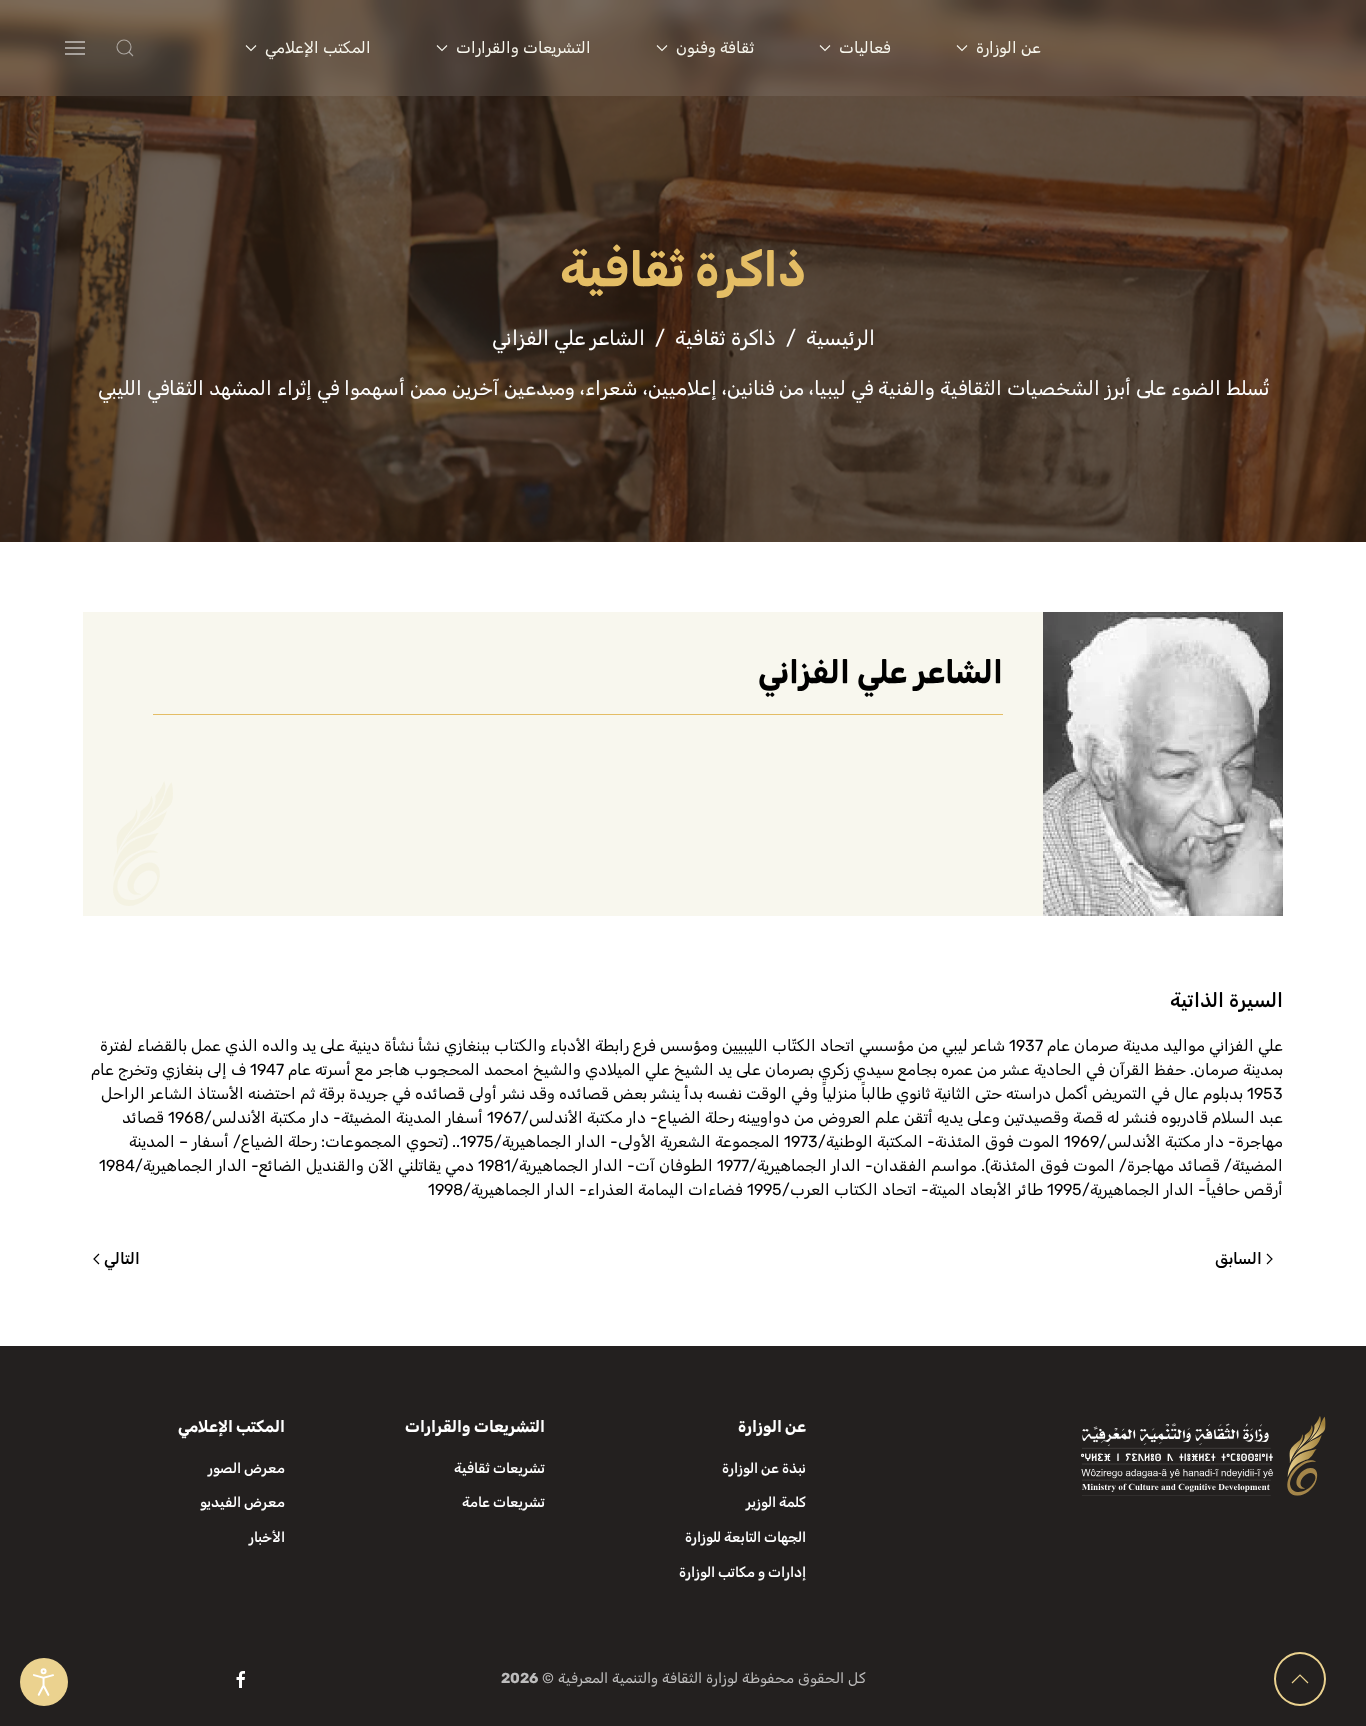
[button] (165, 48)
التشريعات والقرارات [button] (523, 47)
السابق (1238, 1258)
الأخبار (267, 1537)
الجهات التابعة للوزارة (745, 1537)
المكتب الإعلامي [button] (318, 47)
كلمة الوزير (776, 1502)
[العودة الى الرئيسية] (1211, 48)
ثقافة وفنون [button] (715, 47)
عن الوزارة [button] (1008, 47)
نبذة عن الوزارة (764, 1468)
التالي (122, 1258)
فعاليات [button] (865, 47)
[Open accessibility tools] (44, 1682)
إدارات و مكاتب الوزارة (742, 1572)
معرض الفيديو (242, 1502)
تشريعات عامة (503, 1502)
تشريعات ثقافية (499, 1468)
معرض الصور (246, 1468)
